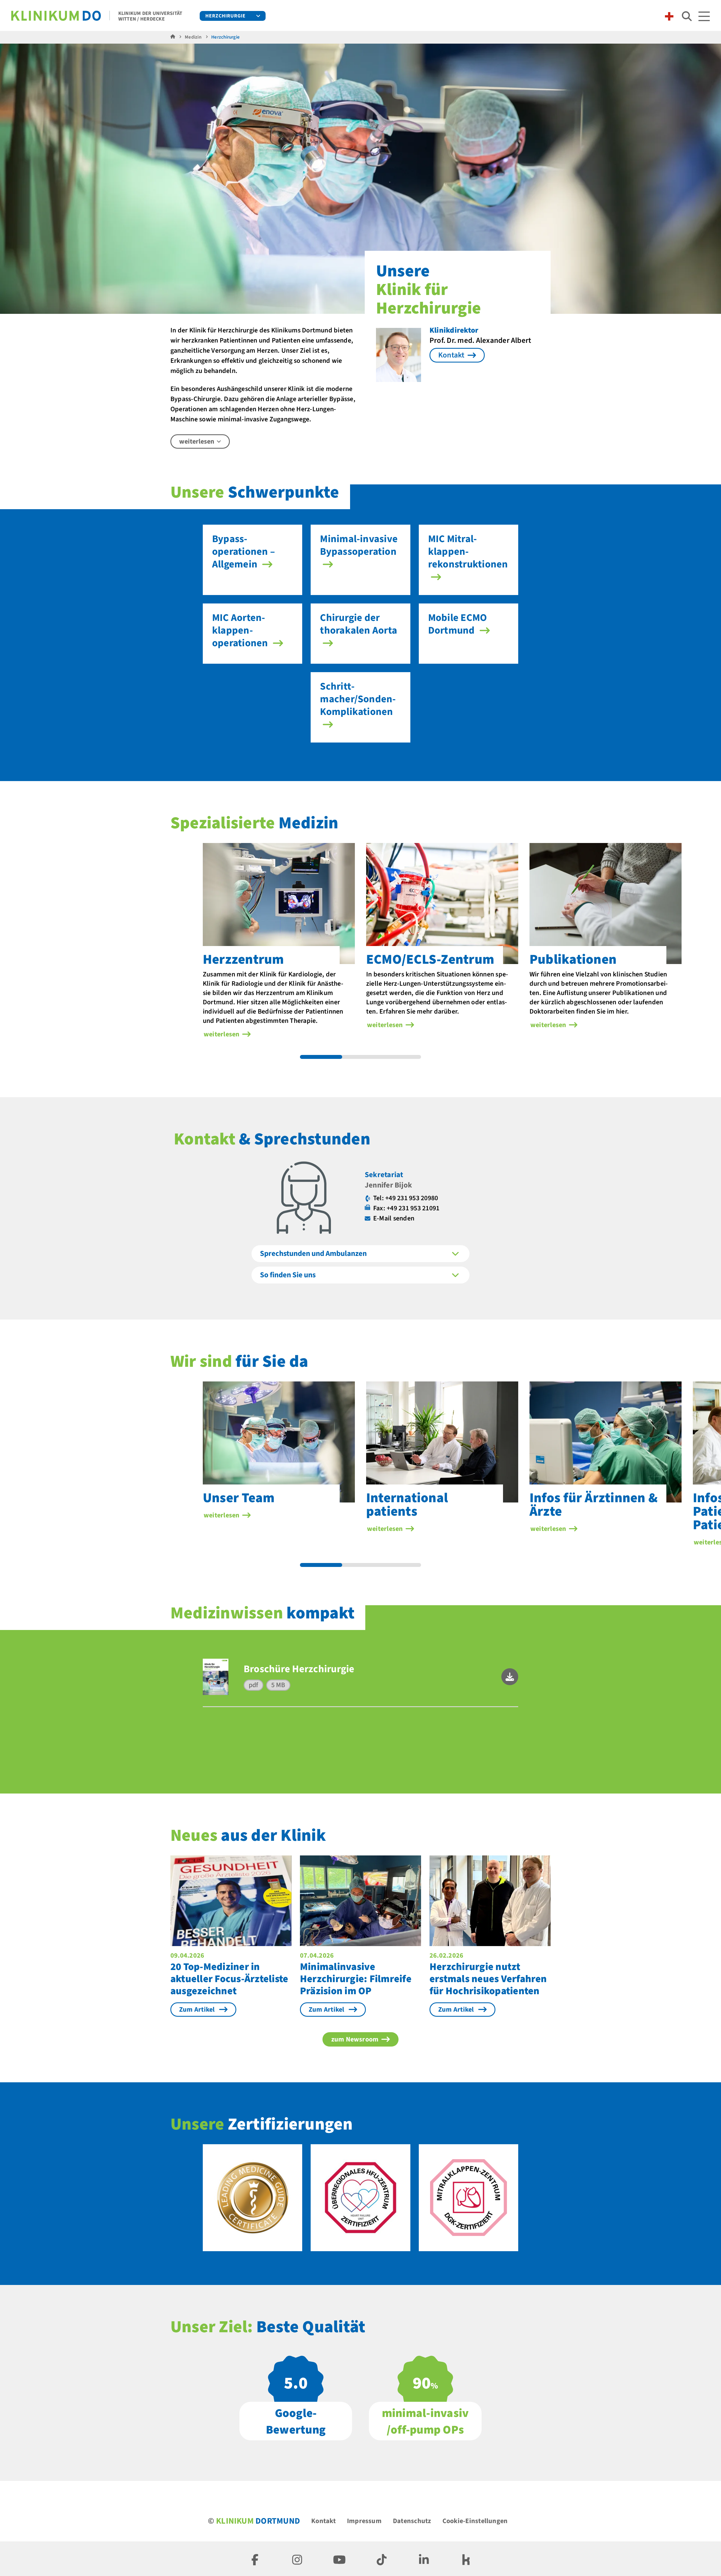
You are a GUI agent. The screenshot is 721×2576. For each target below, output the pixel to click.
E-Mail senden (394, 1218)
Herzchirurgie (225, 16)
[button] (510, 1677)
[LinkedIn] (424, 2559)
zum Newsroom (355, 2039)
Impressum (364, 2521)
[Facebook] (255, 2559)
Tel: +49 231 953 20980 (406, 1198)
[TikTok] (382, 2559)
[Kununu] (466, 2559)
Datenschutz (412, 2521)
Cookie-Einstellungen (475, 2521)
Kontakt (323, 2521)
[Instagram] (297, 2559)
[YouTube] (339, 2559)
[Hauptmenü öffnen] (704, 16)
